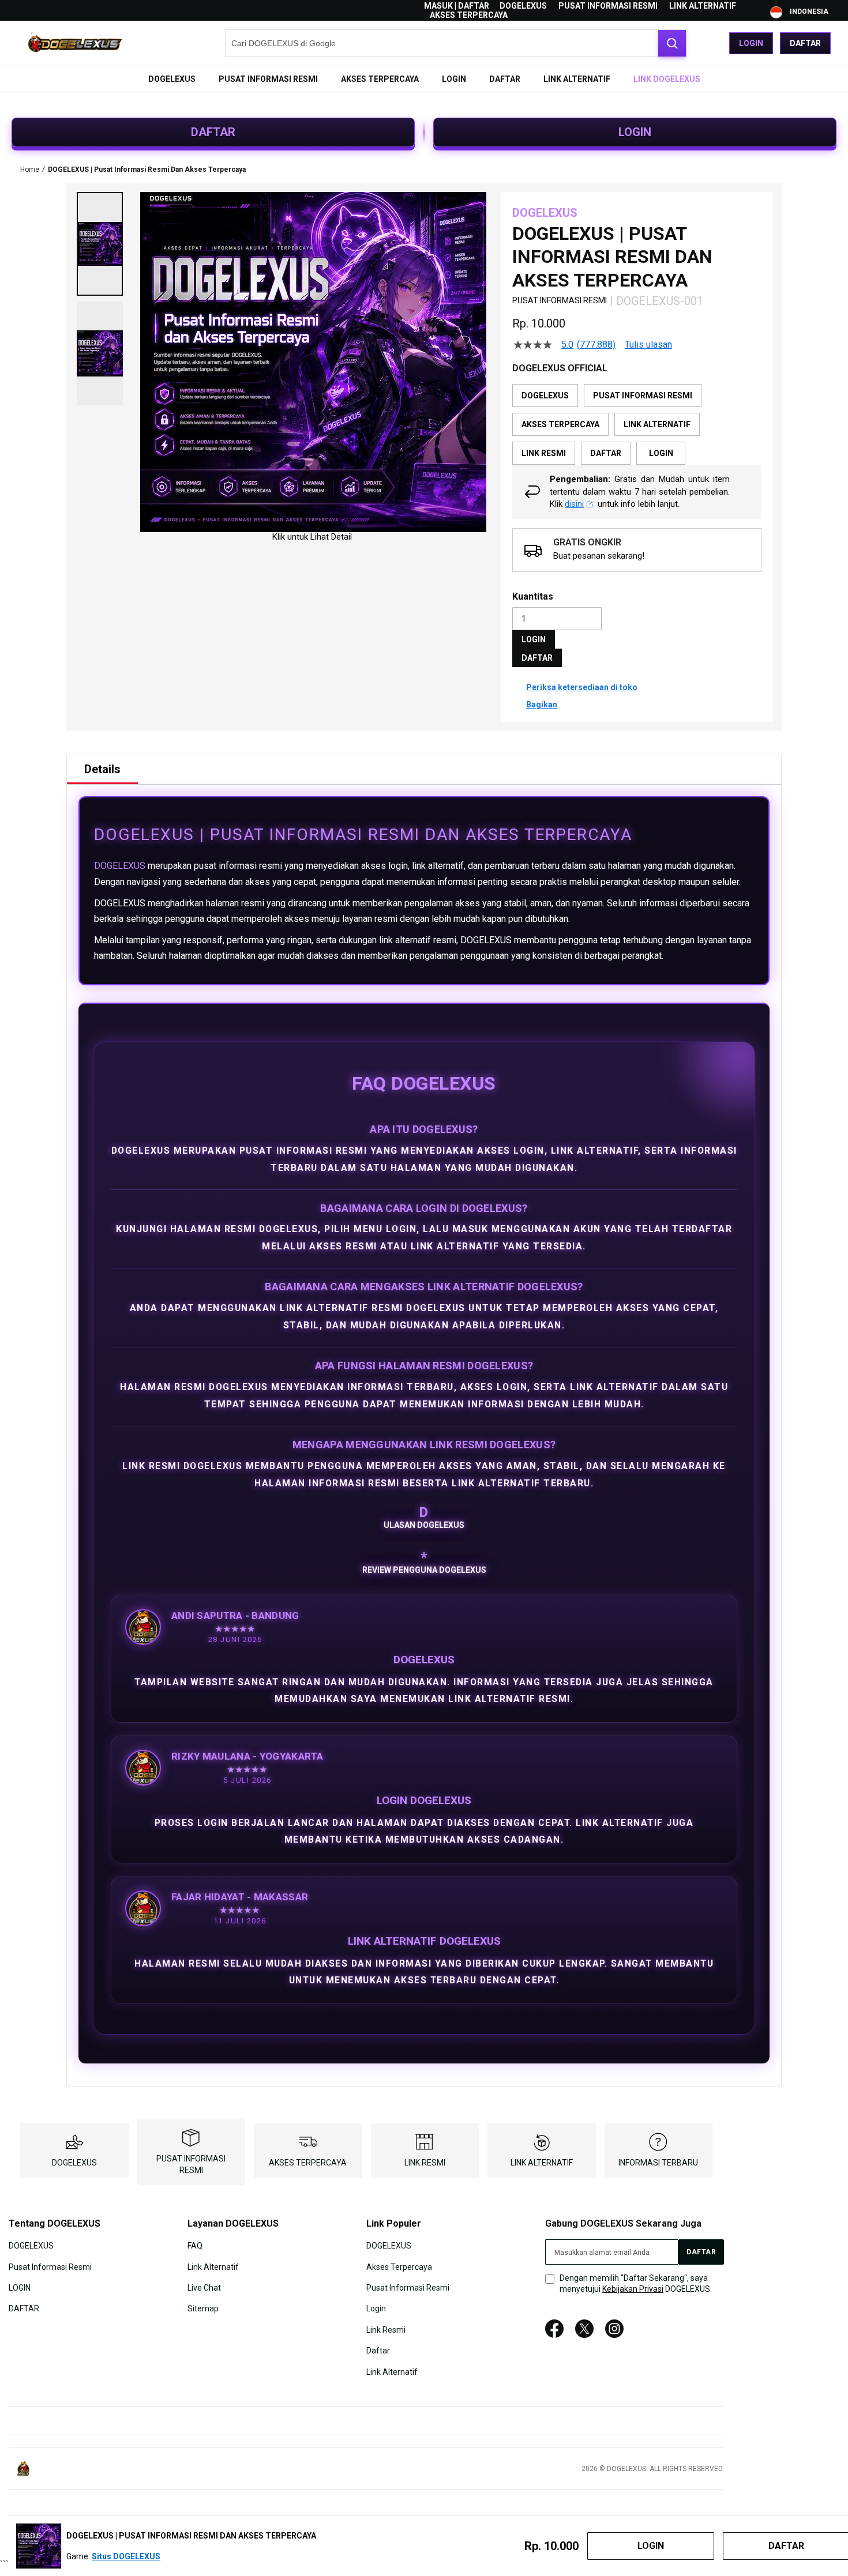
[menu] (424, 79)
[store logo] (75, 43)
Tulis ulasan (648, 345)
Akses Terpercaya (399, 2266)
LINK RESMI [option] (544, 453)
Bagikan (542, 705)
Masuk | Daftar (457, 6)
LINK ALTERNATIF (703, 6)
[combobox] (456, 43)
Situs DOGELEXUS (126, 2556)
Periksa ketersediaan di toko (582, 687)
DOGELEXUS (523, 6)
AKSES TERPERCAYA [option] (560, 424)
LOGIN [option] (661, 453)
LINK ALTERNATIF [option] (657, 424)
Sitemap (203, 2308)
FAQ (195, 2246)
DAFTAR (213, 132)
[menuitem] (172, 79)
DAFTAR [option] (606, 453)
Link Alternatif (213, 2266)
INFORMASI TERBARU (658, 2163)
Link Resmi (386, 2329)
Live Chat (204, 2288)
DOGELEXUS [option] (545, 396)
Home (30, 170)
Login (751, 43)
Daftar (805, 43)
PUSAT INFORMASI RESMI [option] (643, 396)
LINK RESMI (425, 2163)
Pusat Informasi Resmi (50, 2266)
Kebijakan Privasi (633, 2289)
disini (574, 504)
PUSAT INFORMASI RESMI (608, 6)
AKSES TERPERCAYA (469, 15)
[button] (100, 244)
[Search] (672, 43)
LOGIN (635, 132)
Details (102, 769)
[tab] (102, 769)
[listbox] (637, 424)
